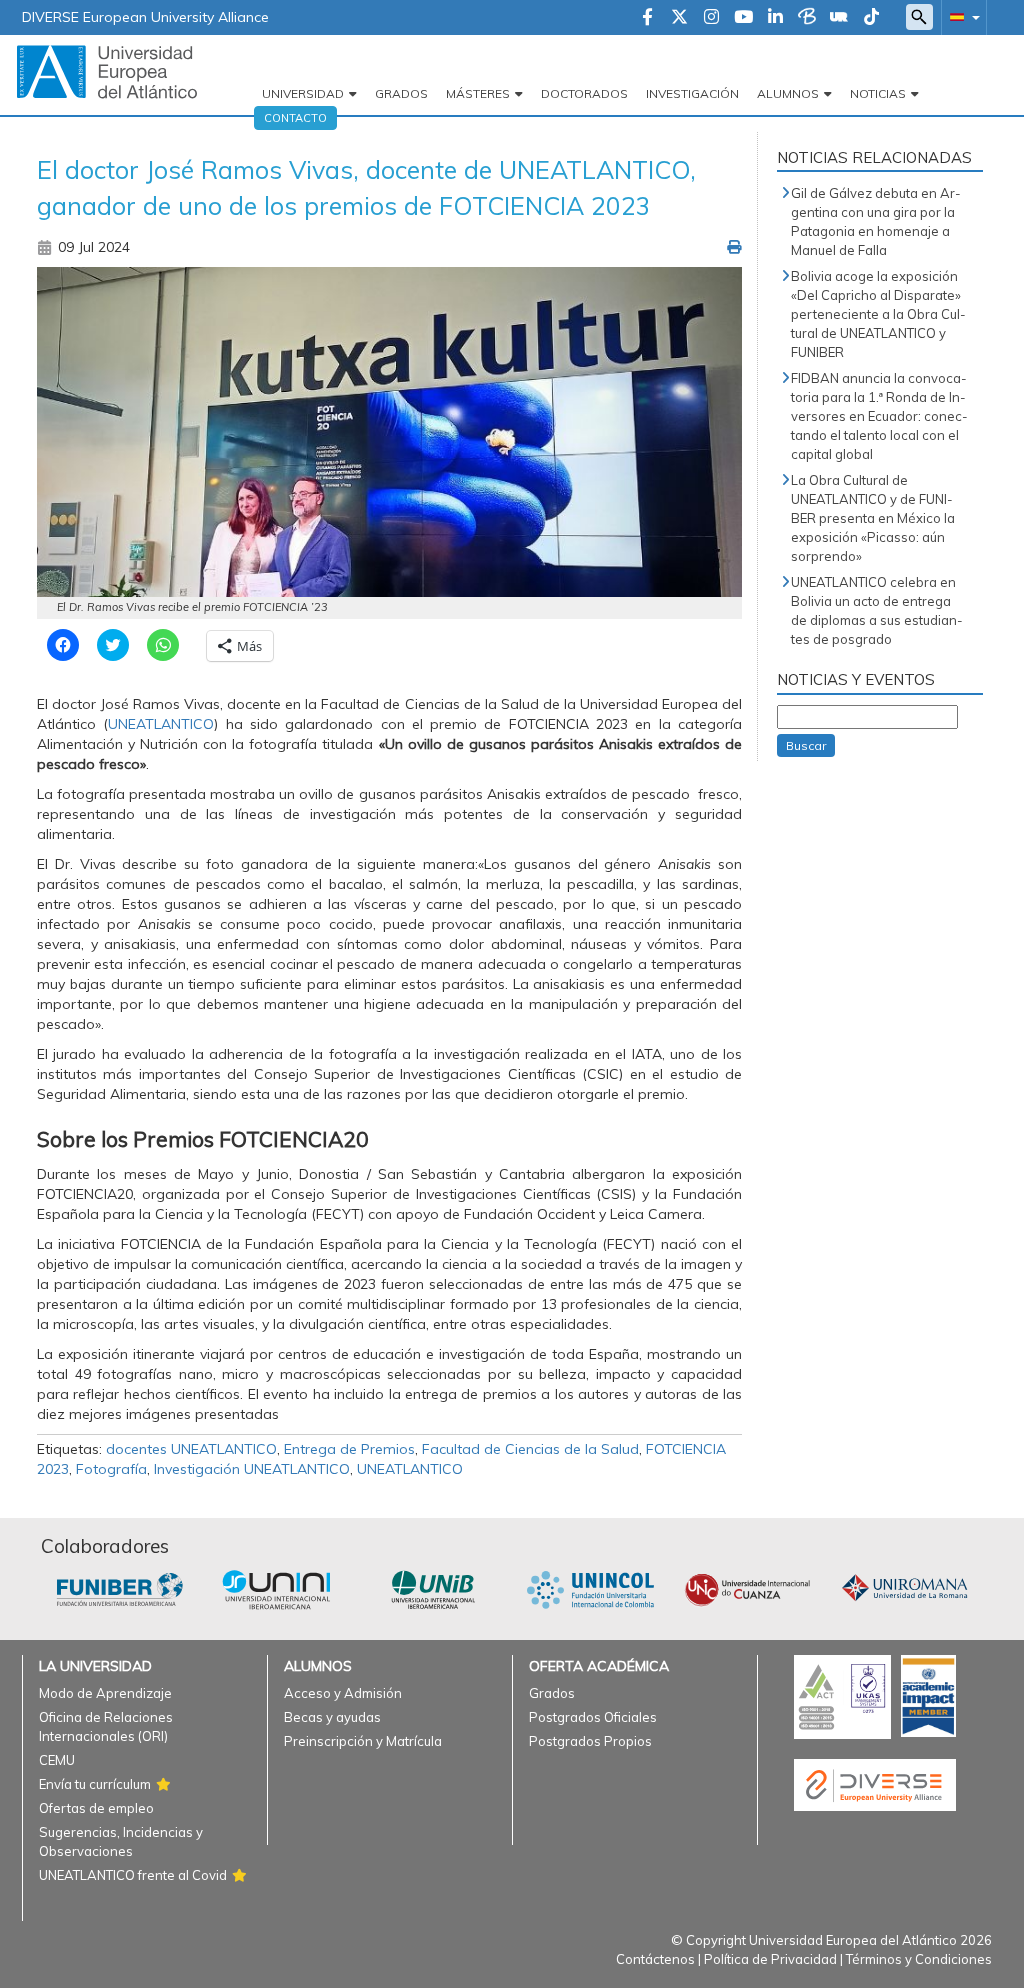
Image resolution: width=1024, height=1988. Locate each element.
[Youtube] (743, 18)
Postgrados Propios (590, 1741)
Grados (401, 93)
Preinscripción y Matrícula (363, 1741)
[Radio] (839, 18)
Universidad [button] (303, 93)
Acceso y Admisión (343, 1693)
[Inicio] (107, 71)
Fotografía (111, 1469)
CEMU (57, 1760)
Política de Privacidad (770, 1959)
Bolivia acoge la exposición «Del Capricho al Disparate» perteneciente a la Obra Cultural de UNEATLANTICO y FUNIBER (878, 314)
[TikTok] (871, 18)
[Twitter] (679, 18)
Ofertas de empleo (96, 1808)
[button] (961, 16)
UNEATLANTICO (410, 1469)
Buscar (806, 745)
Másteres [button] (478, 93)
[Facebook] (647, 18)
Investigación (692, 93)
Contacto (295, 118)
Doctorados (584, 93)
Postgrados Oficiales (593, 1717)
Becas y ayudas (332, 1717)
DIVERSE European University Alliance (145, 17)
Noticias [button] (878, 93)
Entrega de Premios (349, 1449)
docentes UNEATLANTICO (191, 1449)
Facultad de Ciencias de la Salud (530, 1449)
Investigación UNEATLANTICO (252, 1469)
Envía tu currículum (95, 1784)
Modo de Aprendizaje (105, 1693)
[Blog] (807, 18)
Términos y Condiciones (919, 1959)
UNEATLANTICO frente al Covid (133, 1875)
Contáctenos (655, 1959)
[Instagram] (711, 18)
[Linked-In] (775, 18)
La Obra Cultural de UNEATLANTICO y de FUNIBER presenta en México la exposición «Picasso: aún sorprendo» (873, 518)
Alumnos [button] (788, 93)
